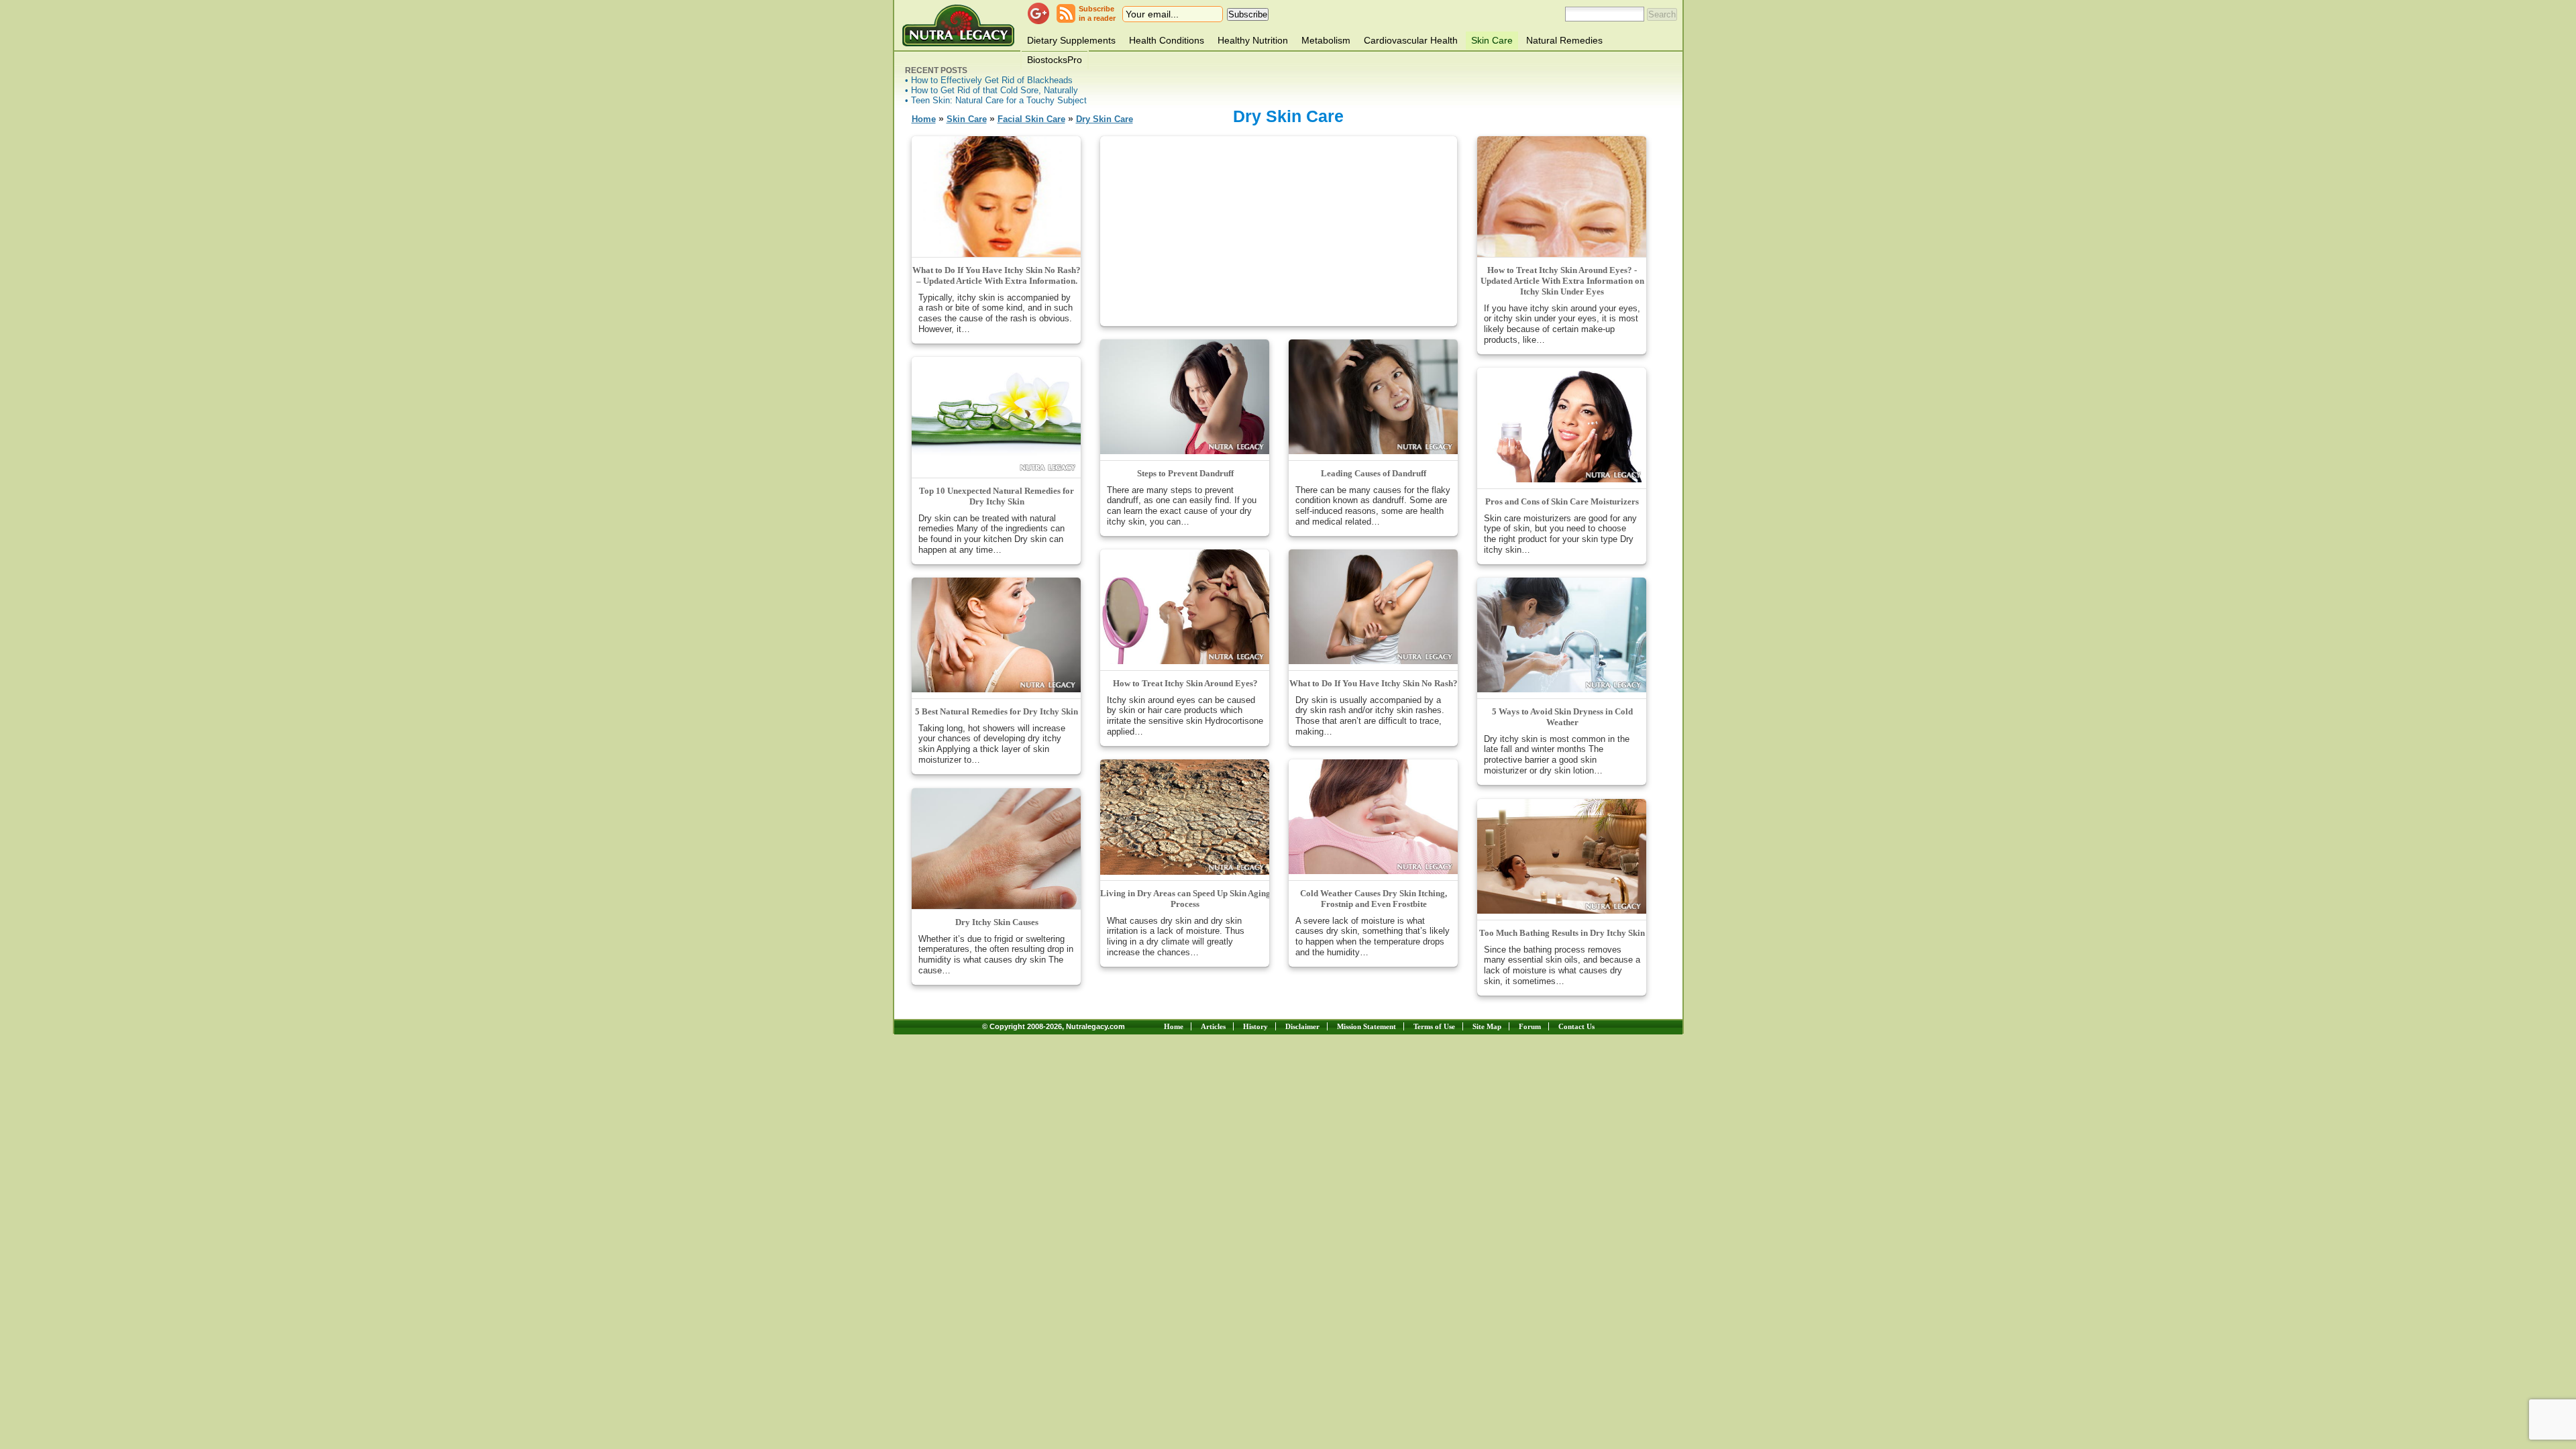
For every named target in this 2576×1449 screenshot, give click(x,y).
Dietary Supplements (1071, 40)
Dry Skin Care (1105, 119)
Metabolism (1326, 40)
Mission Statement (1366, 1026)
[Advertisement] (1279, 230)
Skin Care (1492, 40)
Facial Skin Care (1031, 119)
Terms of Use (1434, 1026)
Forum (1530, 1026)
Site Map (1487, 1026)
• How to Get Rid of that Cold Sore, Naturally (991, 90)
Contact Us (1576, 1026)
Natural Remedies (1564, 40)
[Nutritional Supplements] (958, 25)
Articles (1213, 1026)
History (1255, 1026)
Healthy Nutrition (1253, 40)
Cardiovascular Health (1411, 40)
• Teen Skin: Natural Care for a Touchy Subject (996, 100)
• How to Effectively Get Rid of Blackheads (989, 80)
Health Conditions (1167, 40)
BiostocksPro (1055, 60)
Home (924, 119)
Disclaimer (1302, 1026)
